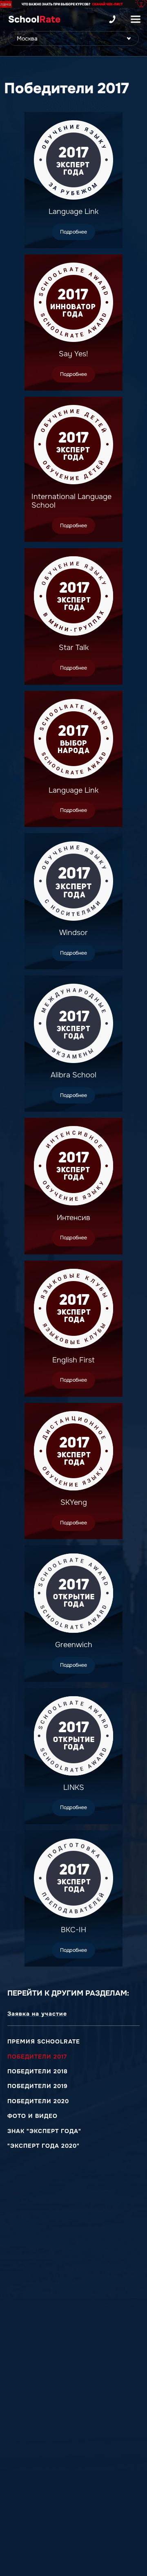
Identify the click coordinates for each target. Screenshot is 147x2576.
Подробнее (73, 232)
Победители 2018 (38, 2071)
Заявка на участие (37, 2014)
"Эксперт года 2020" (43, 2146)
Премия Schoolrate (44, 2041)
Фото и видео (32, 2116)
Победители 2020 (38, 2101)
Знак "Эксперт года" (44, 2131)
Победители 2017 (37, 2057)
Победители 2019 (38, 2086)
